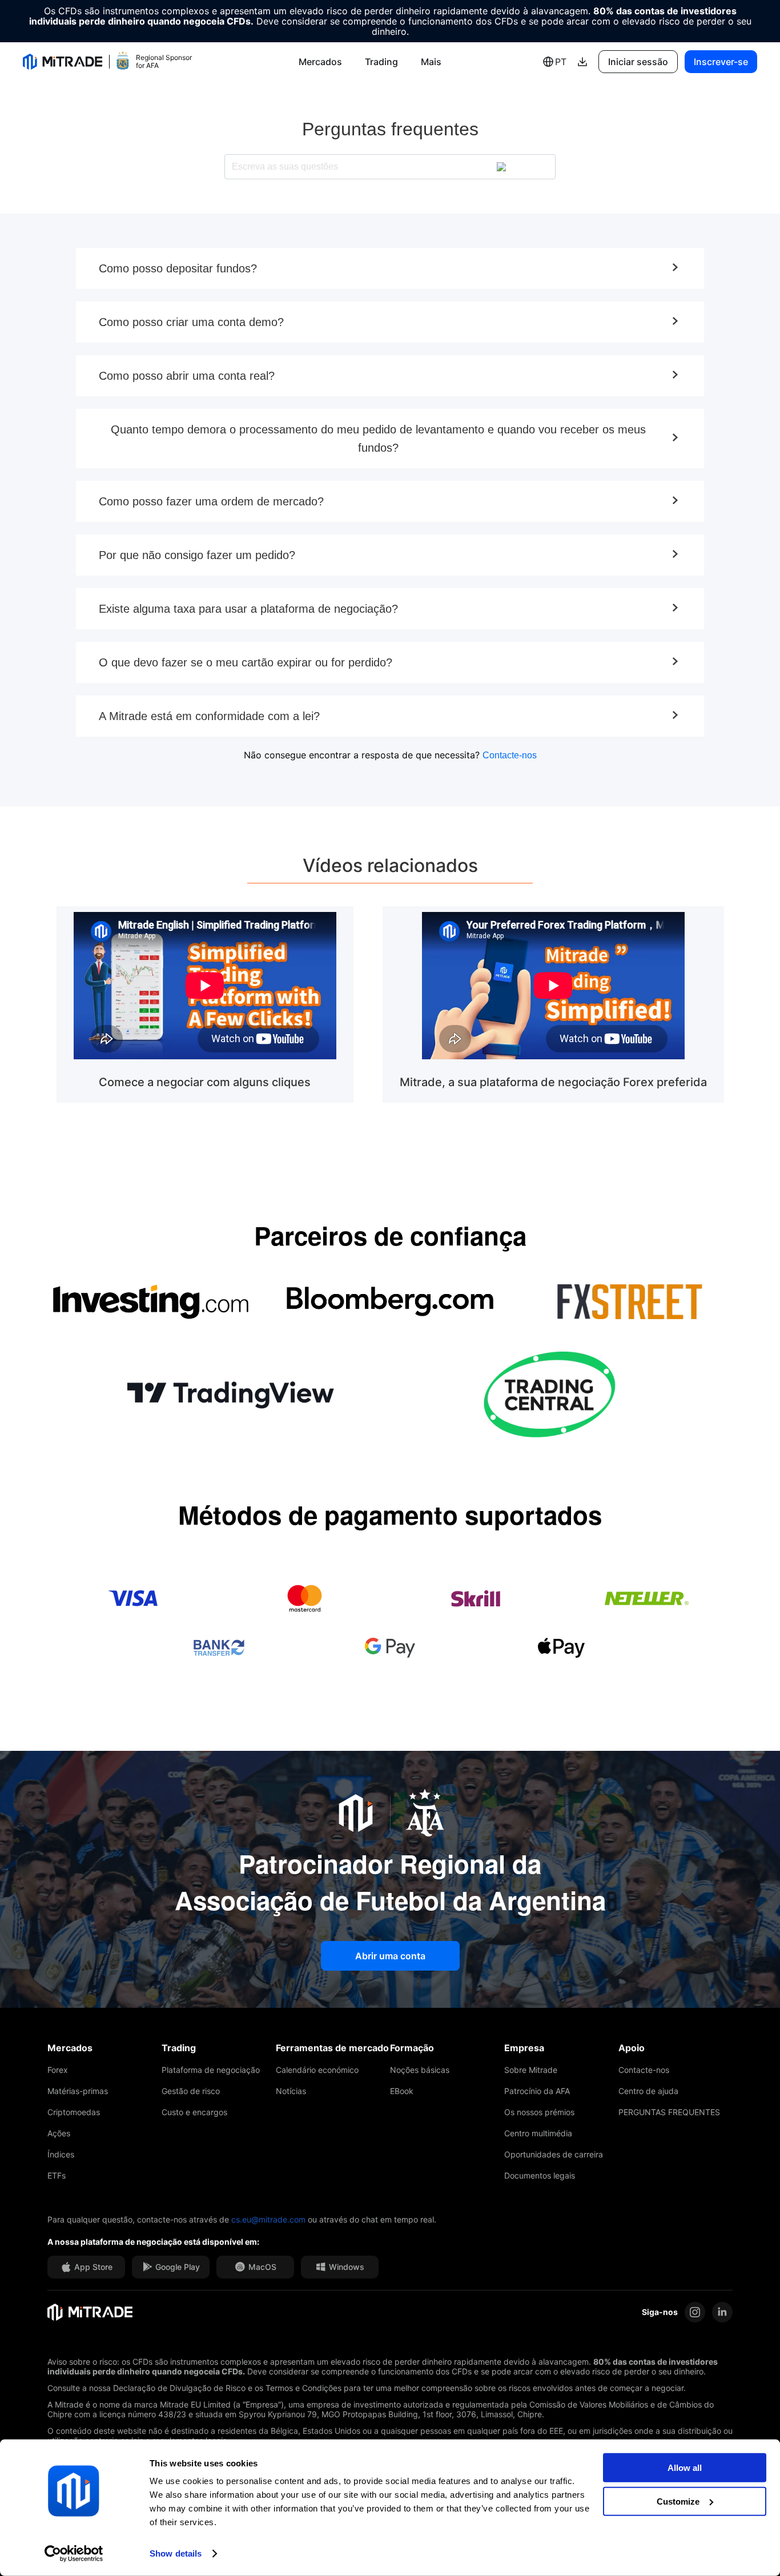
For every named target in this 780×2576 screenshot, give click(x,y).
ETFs (57, 2175)
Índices (61, 2154)
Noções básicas (420, 2070)
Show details (176, 2553)
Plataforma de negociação (211, 2070)
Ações (59, 2133)
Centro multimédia (538, 2133)
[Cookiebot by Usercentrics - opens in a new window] (74, 2554)
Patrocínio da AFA (537, 2091)
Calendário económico (317, 2070)
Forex (58, 2070)
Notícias (291, 2091)
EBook (402, 2091)
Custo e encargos (194, 2112)
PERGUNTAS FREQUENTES (669, 2112)
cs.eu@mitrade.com (268, 2219)
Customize (678, 2501)
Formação (412, 2048)
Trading (381, 62)
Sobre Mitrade (531, 2070)
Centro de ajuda (648, 2091)
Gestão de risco (191, 2091)
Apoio (632, 2048)
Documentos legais (540, 2175)
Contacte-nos (510, 755)
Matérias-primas (78, 2091)
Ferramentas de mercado (332, 2048)
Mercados (320, 62)
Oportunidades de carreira (554, 2154)
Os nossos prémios (539, 2112)
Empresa (524, 2048)
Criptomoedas (74, 2112)
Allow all (685, 2468)
